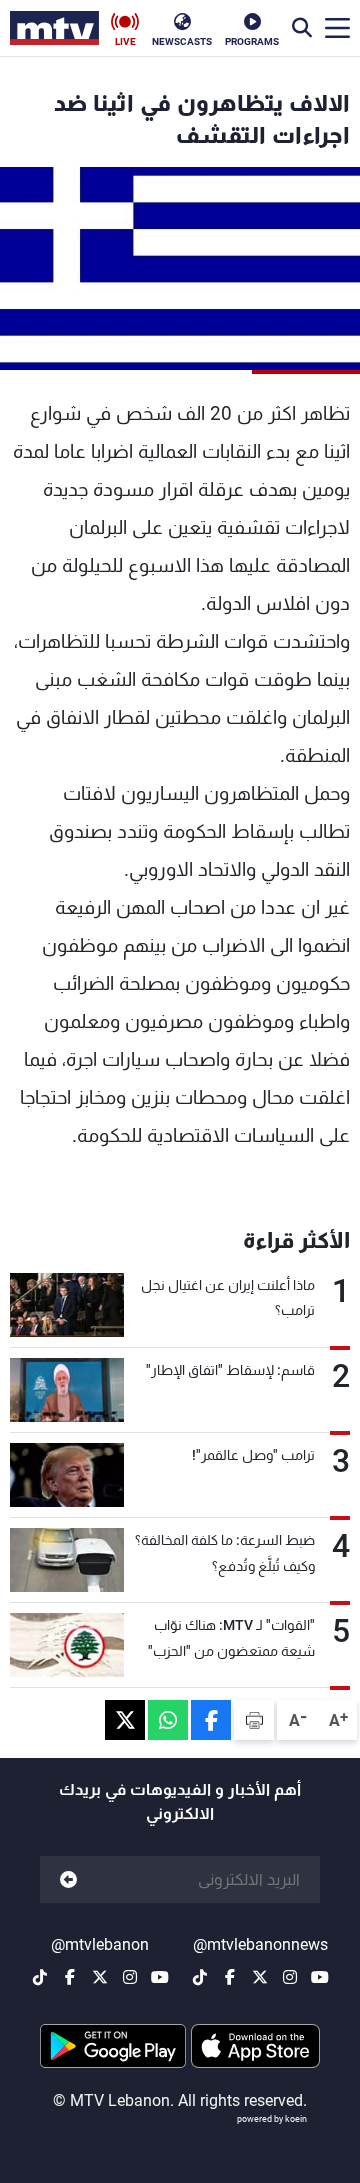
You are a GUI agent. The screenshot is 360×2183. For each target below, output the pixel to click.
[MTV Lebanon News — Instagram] (290, 1977)
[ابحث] (302, 28)
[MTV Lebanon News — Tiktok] (200, 1977)
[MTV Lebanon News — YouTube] (320, 1977)
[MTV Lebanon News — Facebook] (230, 1977)
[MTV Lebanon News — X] (260, 1977)
